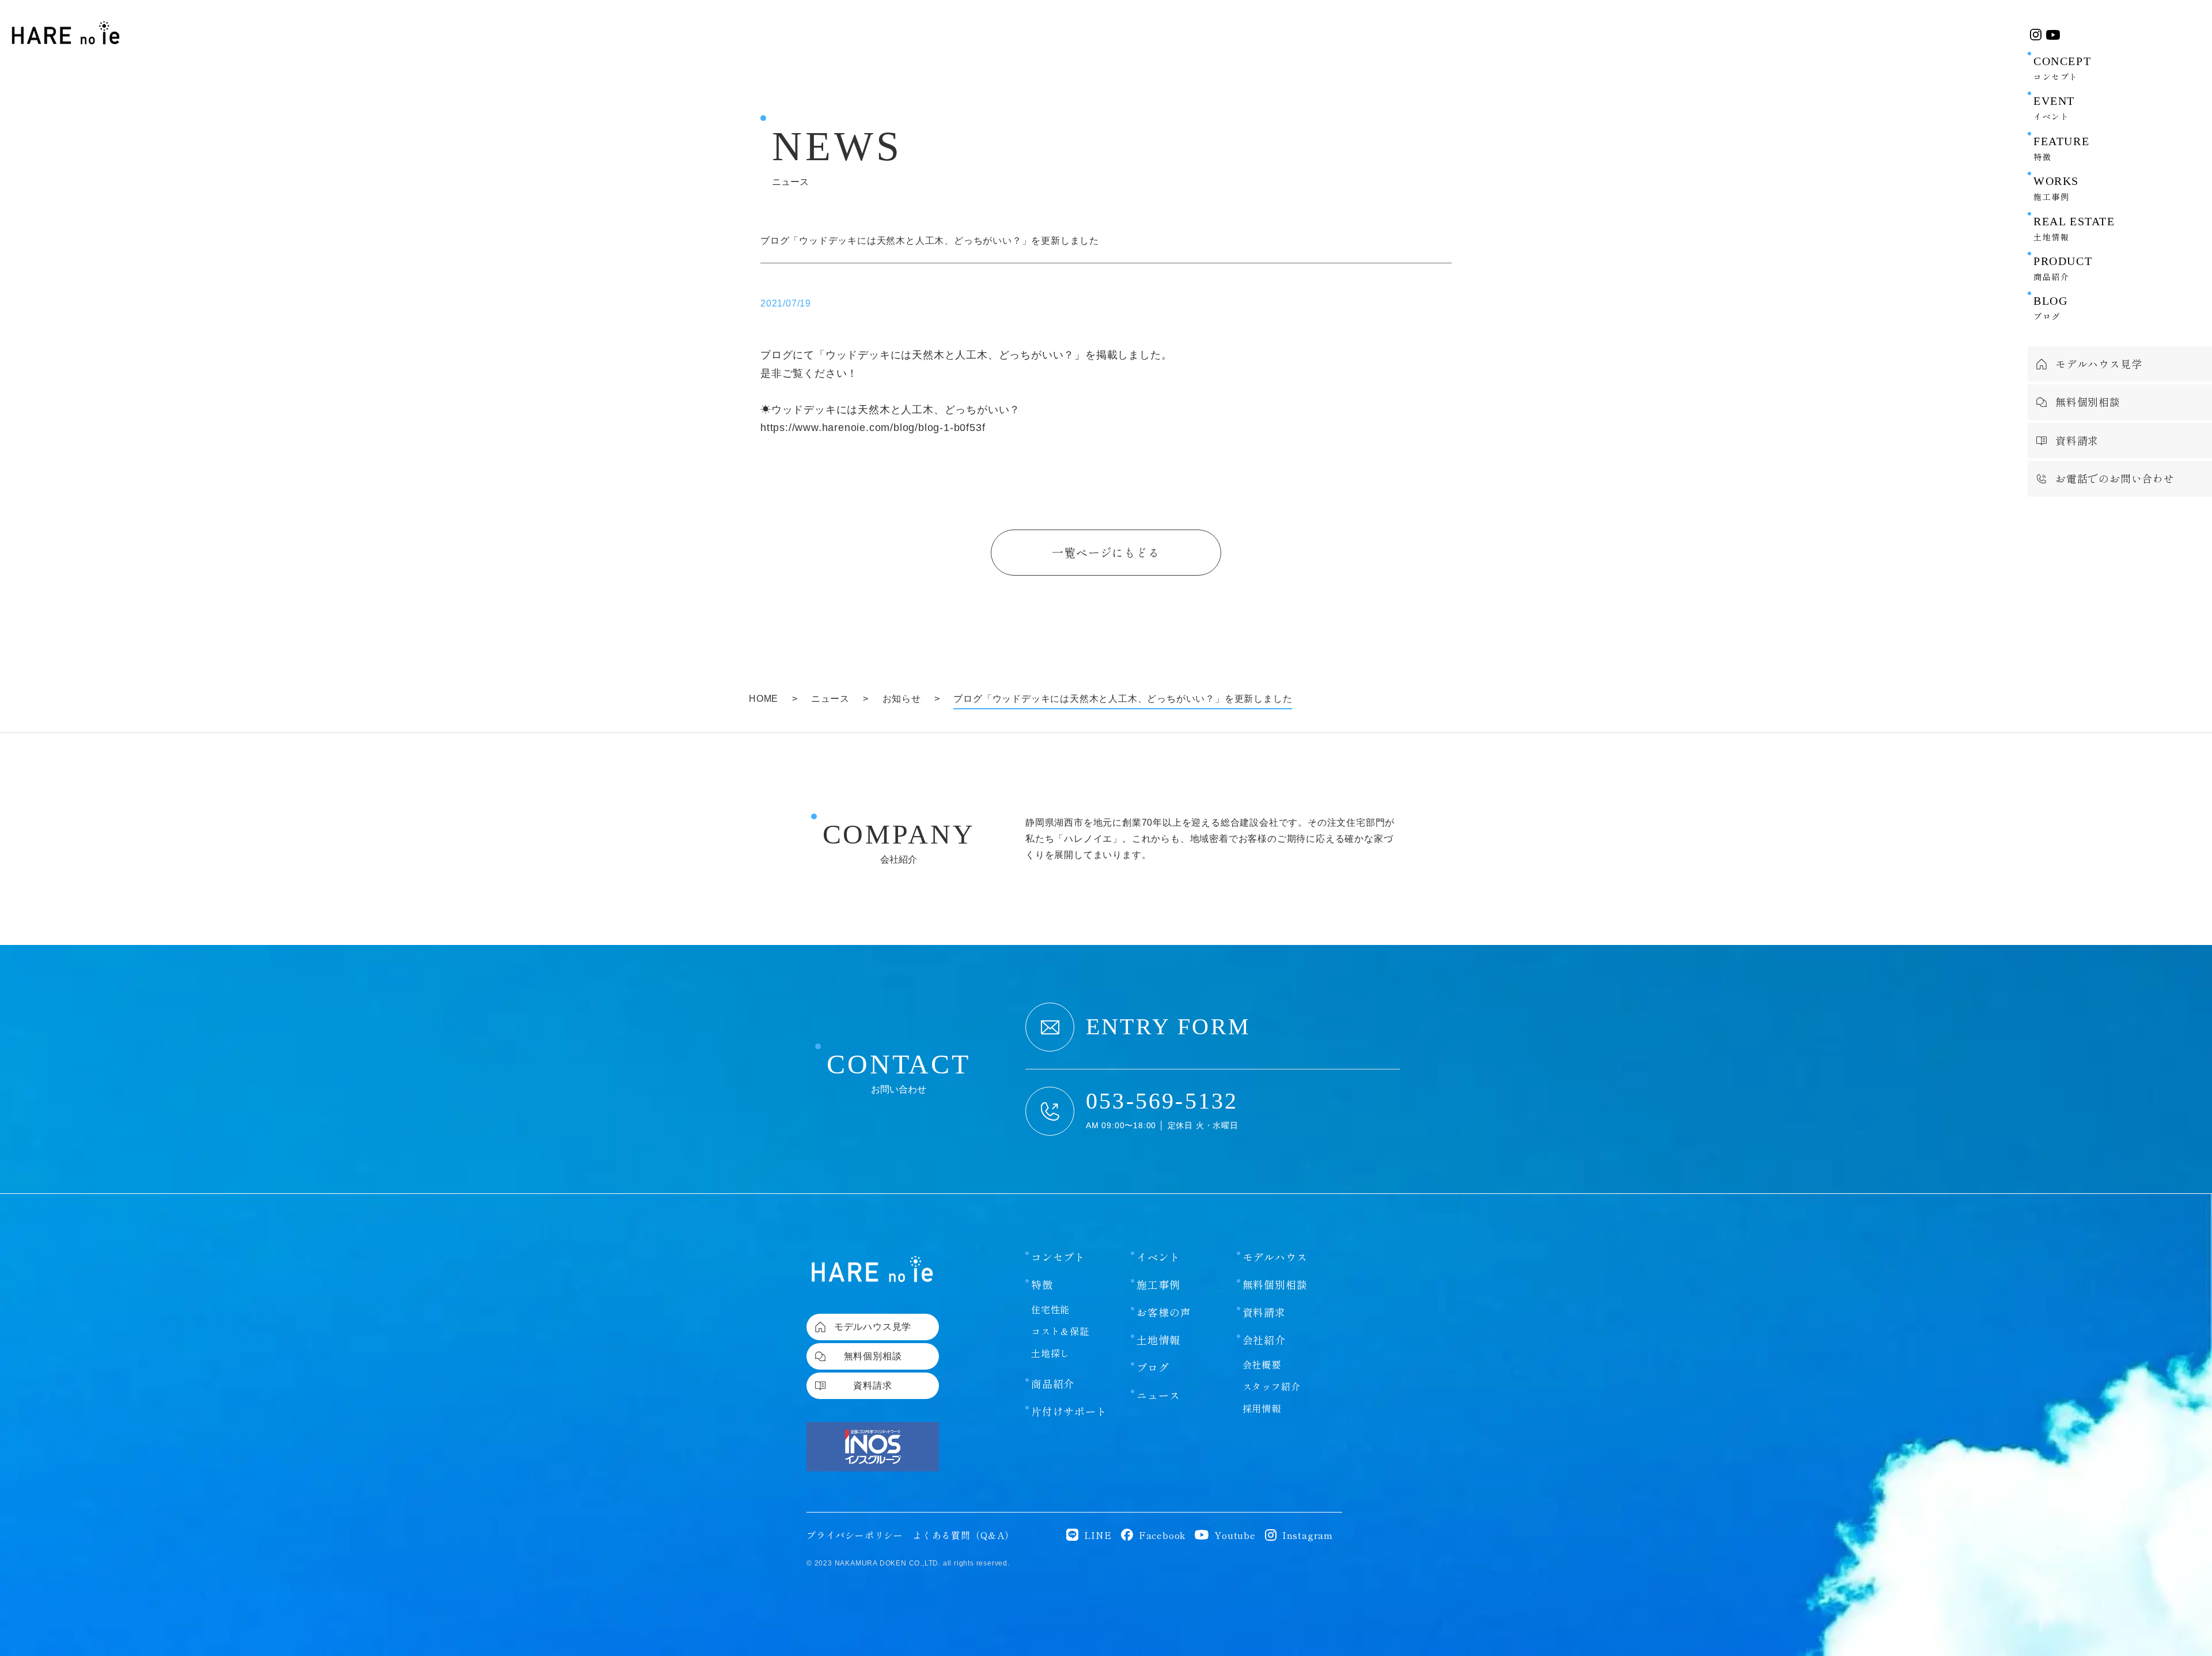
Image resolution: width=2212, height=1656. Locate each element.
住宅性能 (1050, 1309)
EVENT (2054, 108)
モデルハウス (1275, 1257)
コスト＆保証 (1060, 1331)
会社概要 (1262, 1364)
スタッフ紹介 (1272, 1386)
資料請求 (1264, 1312)
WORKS (2056, 188)
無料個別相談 (1275, 1284)
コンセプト (1058, 1257)
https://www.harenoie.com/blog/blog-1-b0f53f (873, 428)
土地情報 (1158, 1340)
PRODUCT (2063, 269)
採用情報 (1262, 1408)
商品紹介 (1053, 1383)
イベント (1158, 1257)
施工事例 (1158, 1284)
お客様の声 (1164, 1312)
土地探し (1050, 1353)
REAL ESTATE (2074, 229)
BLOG (2050, 308)
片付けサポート (1069, 1411)
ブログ (1153, 1367)
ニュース (1158, 1395)
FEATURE (2061, 149)
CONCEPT (2062, 69)
